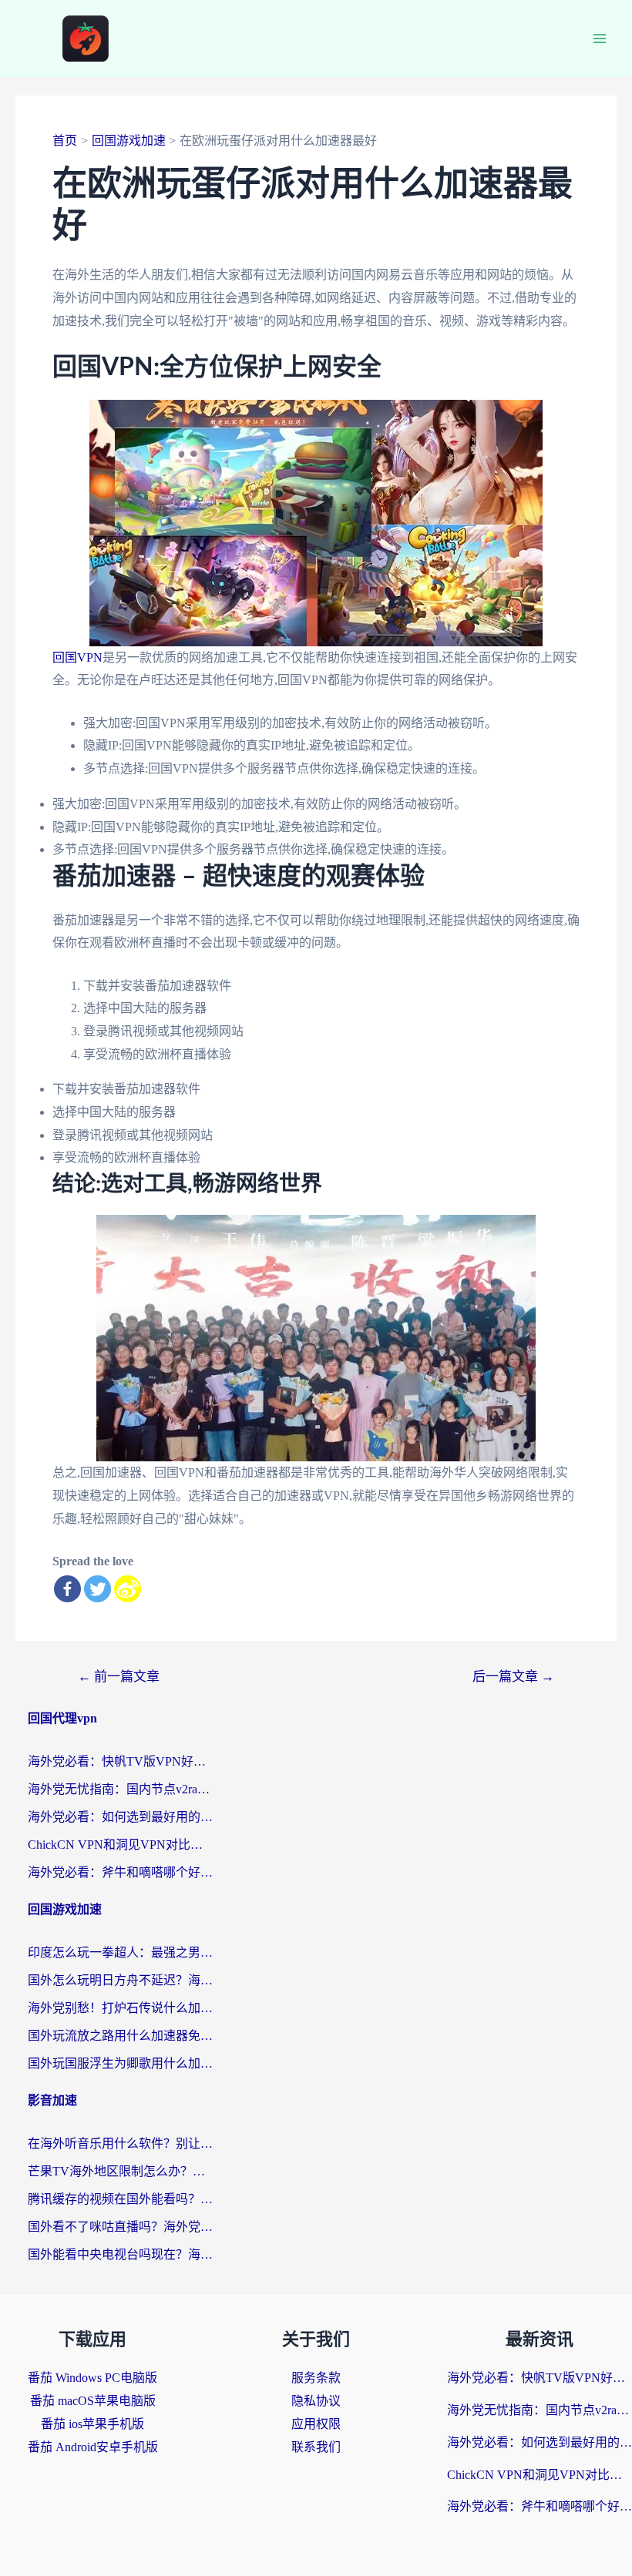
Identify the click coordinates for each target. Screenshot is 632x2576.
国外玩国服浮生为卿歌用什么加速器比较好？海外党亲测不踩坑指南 (120, 2063)
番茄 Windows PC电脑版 (92, 2378)
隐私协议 (316, 2401)
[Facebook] (67, 1589)
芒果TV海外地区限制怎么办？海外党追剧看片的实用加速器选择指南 (120, 2171)
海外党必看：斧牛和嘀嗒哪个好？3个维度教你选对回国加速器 (120, 1872)
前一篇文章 (119, 1677)
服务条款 (316, 2378)
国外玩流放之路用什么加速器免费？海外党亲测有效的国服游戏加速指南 (120, 2036)
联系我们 (316, 2447)
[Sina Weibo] (128, 1589)
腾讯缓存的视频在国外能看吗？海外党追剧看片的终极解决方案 (120, 2199)
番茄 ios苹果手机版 (92, 2424)
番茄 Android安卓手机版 (93, 2447)
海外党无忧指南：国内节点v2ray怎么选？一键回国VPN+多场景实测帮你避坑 (120, 1789)
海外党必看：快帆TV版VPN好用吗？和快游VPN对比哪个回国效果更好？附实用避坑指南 (120, 1761)
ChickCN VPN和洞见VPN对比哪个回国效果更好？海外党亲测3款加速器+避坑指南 (120, 1845)
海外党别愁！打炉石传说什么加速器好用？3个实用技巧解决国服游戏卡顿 (120, 2008)
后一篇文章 (513, 1677)
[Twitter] (97, 1589)
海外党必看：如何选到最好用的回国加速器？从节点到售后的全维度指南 (120, 1817)
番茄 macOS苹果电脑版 (93, 2401)
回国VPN (77, 657)
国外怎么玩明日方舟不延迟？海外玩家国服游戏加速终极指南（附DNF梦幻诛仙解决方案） (120, 1980)
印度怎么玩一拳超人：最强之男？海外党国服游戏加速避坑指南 (120, 1952)
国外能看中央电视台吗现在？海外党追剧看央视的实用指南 (120, 2254)
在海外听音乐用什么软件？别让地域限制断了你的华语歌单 (120, 2143)
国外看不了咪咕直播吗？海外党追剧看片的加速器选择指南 (120, 2227)
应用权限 (316, 2424)
